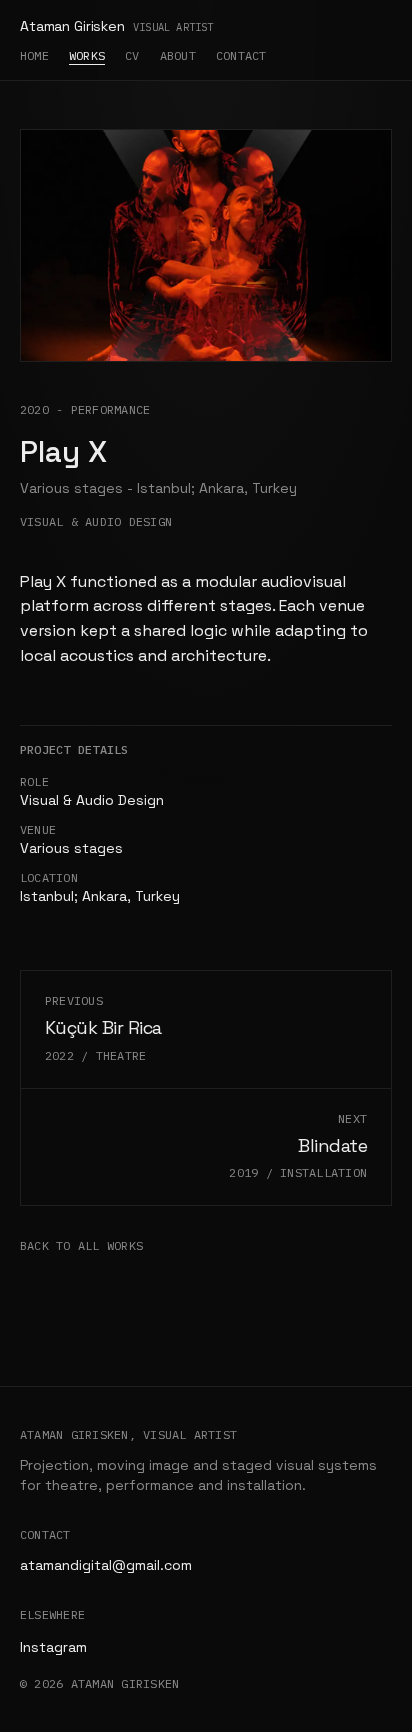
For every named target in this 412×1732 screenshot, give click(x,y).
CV (132, 55)
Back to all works (81, 1245)
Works (87, 55)
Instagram (53, 1647)
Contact (241, 55)
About (178, 55)
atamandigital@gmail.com (106, 1565)
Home (34, 55)
